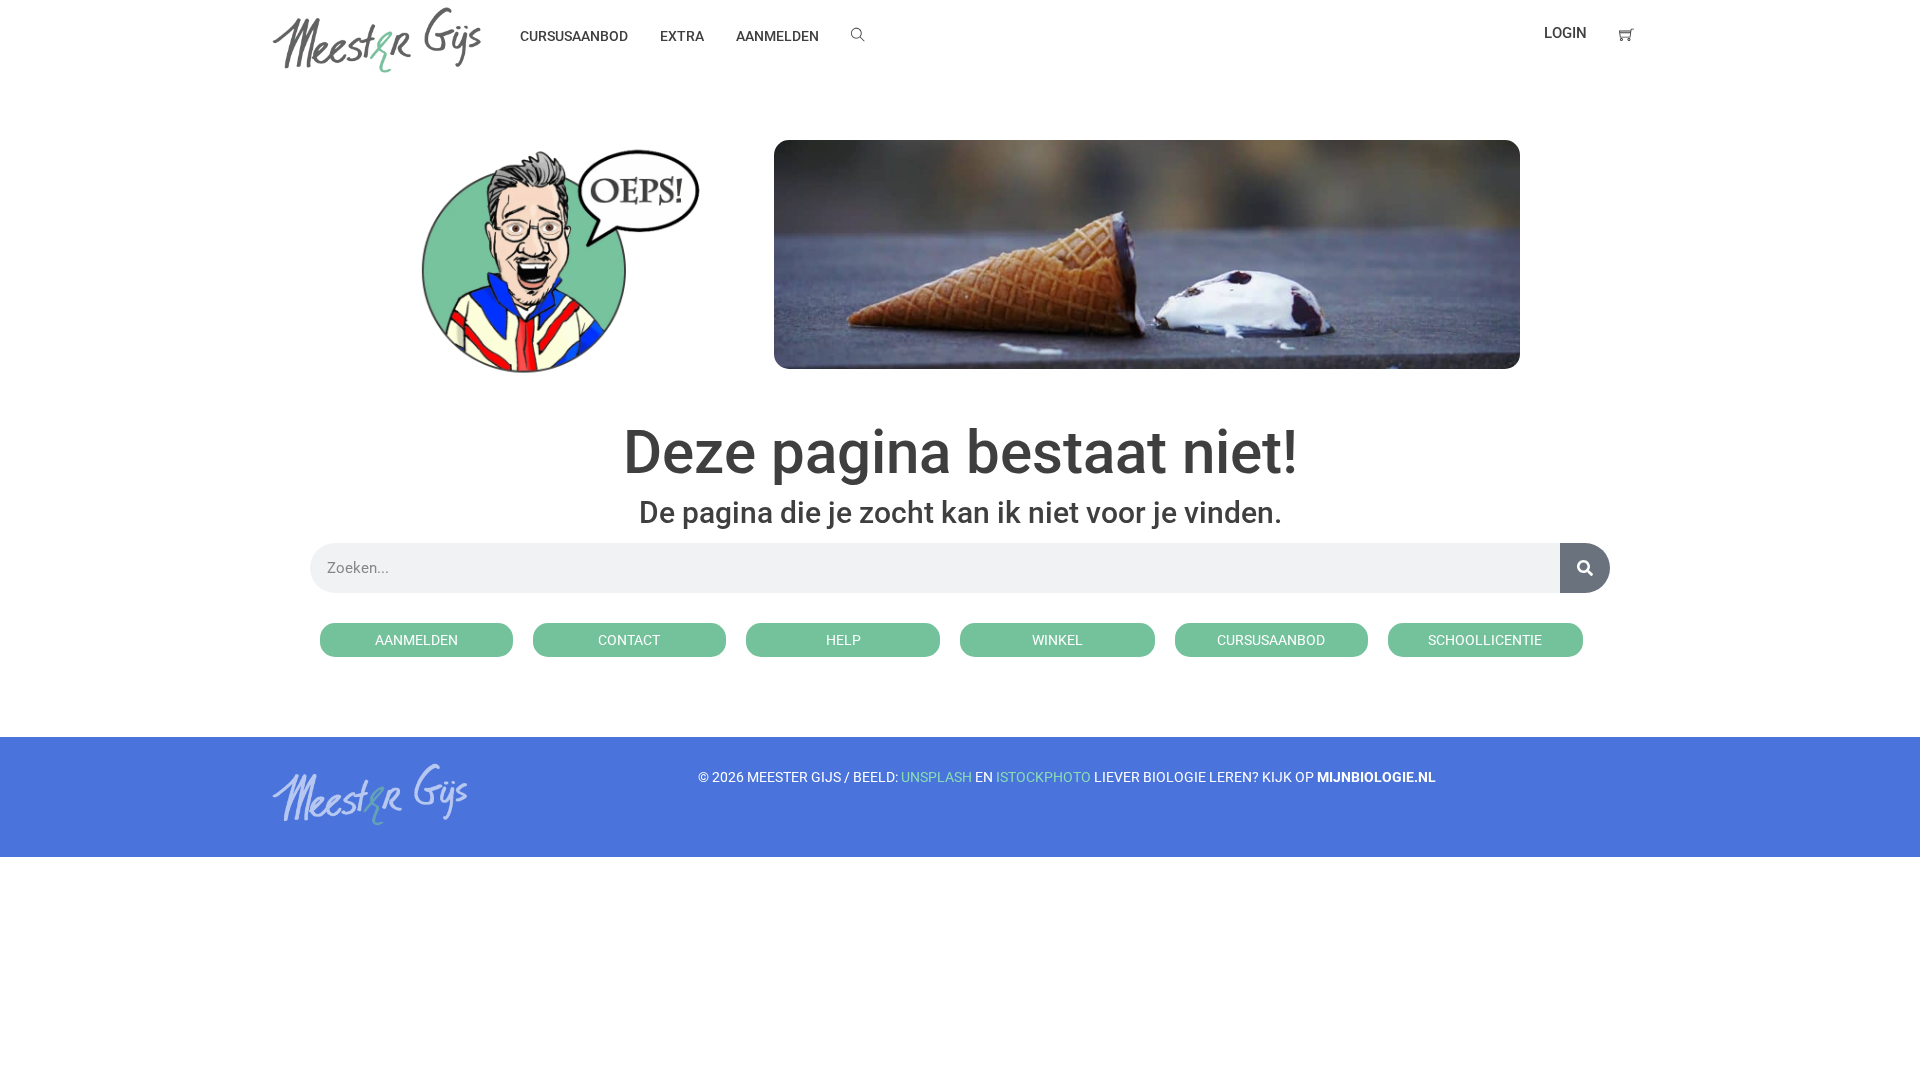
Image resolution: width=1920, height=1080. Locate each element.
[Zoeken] (1585, 568)
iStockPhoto (1043, 777)
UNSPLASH (936, 777)
